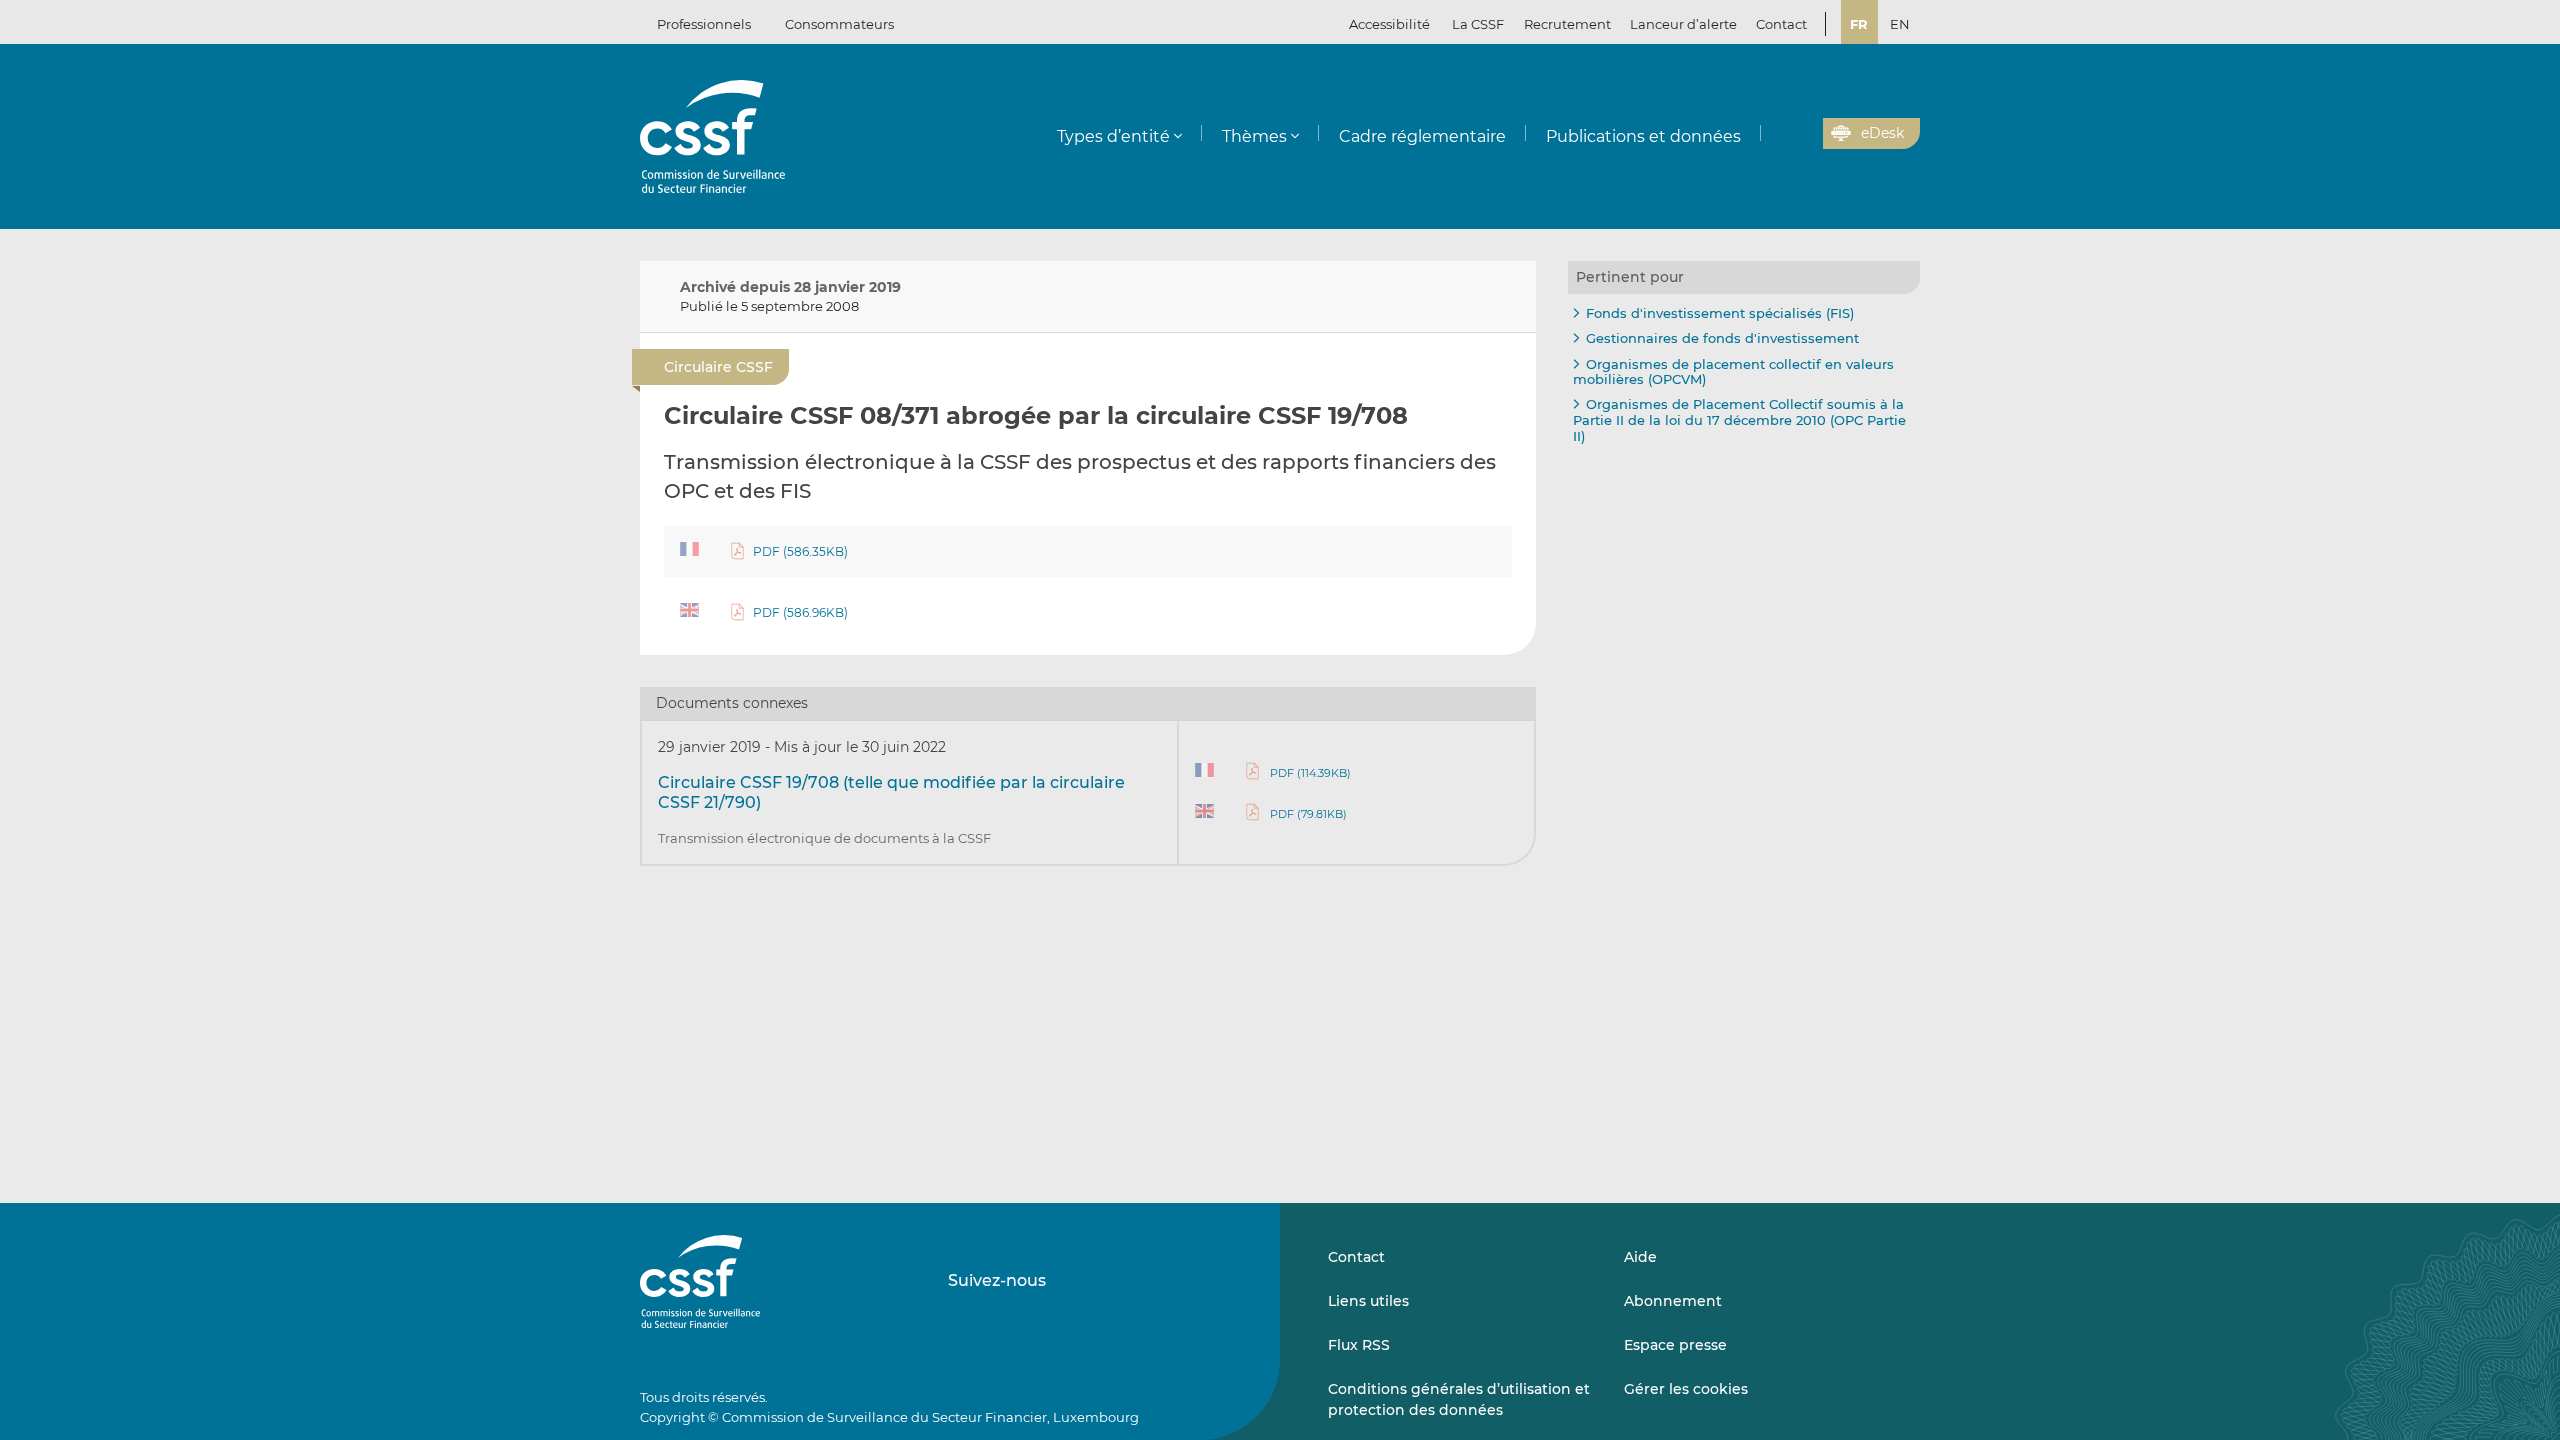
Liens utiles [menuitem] (1368, 1301)
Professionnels (704, 24)
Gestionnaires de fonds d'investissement (1722, 338)
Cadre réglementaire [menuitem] (1422, 136)
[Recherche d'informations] (1777, 134)
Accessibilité (1389, 24)
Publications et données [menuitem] (1643, 136)
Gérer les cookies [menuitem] (1686, 1389)
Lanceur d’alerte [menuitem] (1683, 24)
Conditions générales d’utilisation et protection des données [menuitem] (1459, 1399)
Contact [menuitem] (1781, 24)
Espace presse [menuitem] (1675, 1345)
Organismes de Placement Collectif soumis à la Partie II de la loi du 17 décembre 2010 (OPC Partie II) (1739, 419)
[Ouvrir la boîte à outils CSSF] (1801, 134)
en (1900, 24)
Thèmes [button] (1254, 136)
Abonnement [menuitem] (1673, 1301)
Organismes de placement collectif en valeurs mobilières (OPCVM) (1733, 372)
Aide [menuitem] (1640, 1257)
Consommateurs (839, 24)
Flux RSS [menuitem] (1359, 1345)
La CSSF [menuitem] (1478, 24)
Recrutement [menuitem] (1567, 24)
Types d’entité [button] (1113, 136)
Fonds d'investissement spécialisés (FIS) (1720, 313)
